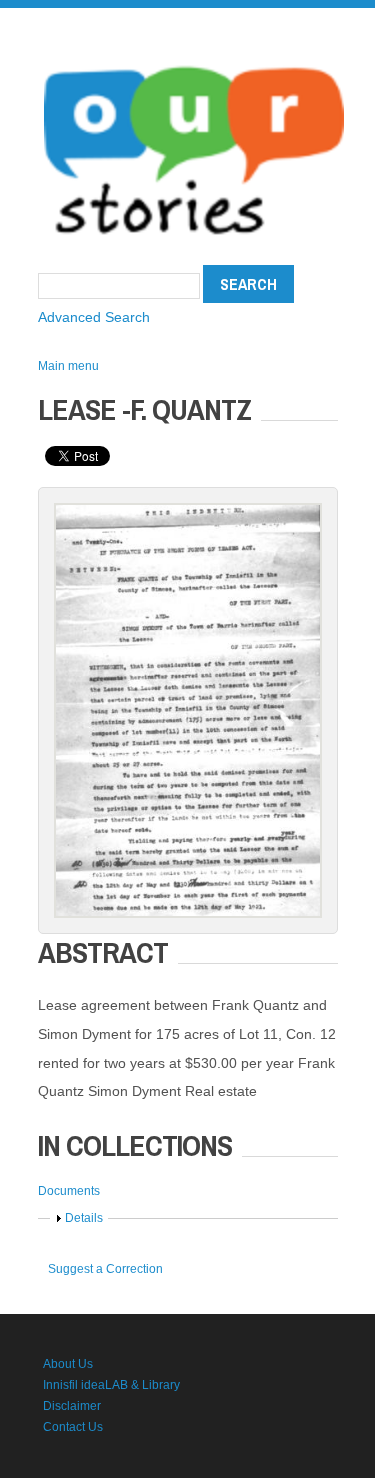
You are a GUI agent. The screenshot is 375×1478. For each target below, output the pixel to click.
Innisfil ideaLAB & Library (111, 1385)
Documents (69, 1191)
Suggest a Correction (105, 1269)
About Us (68, 1364)
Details (84, 1218)
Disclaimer (72, 1406)
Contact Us (73, 1427)
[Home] (194, 60)
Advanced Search (94, 317)
